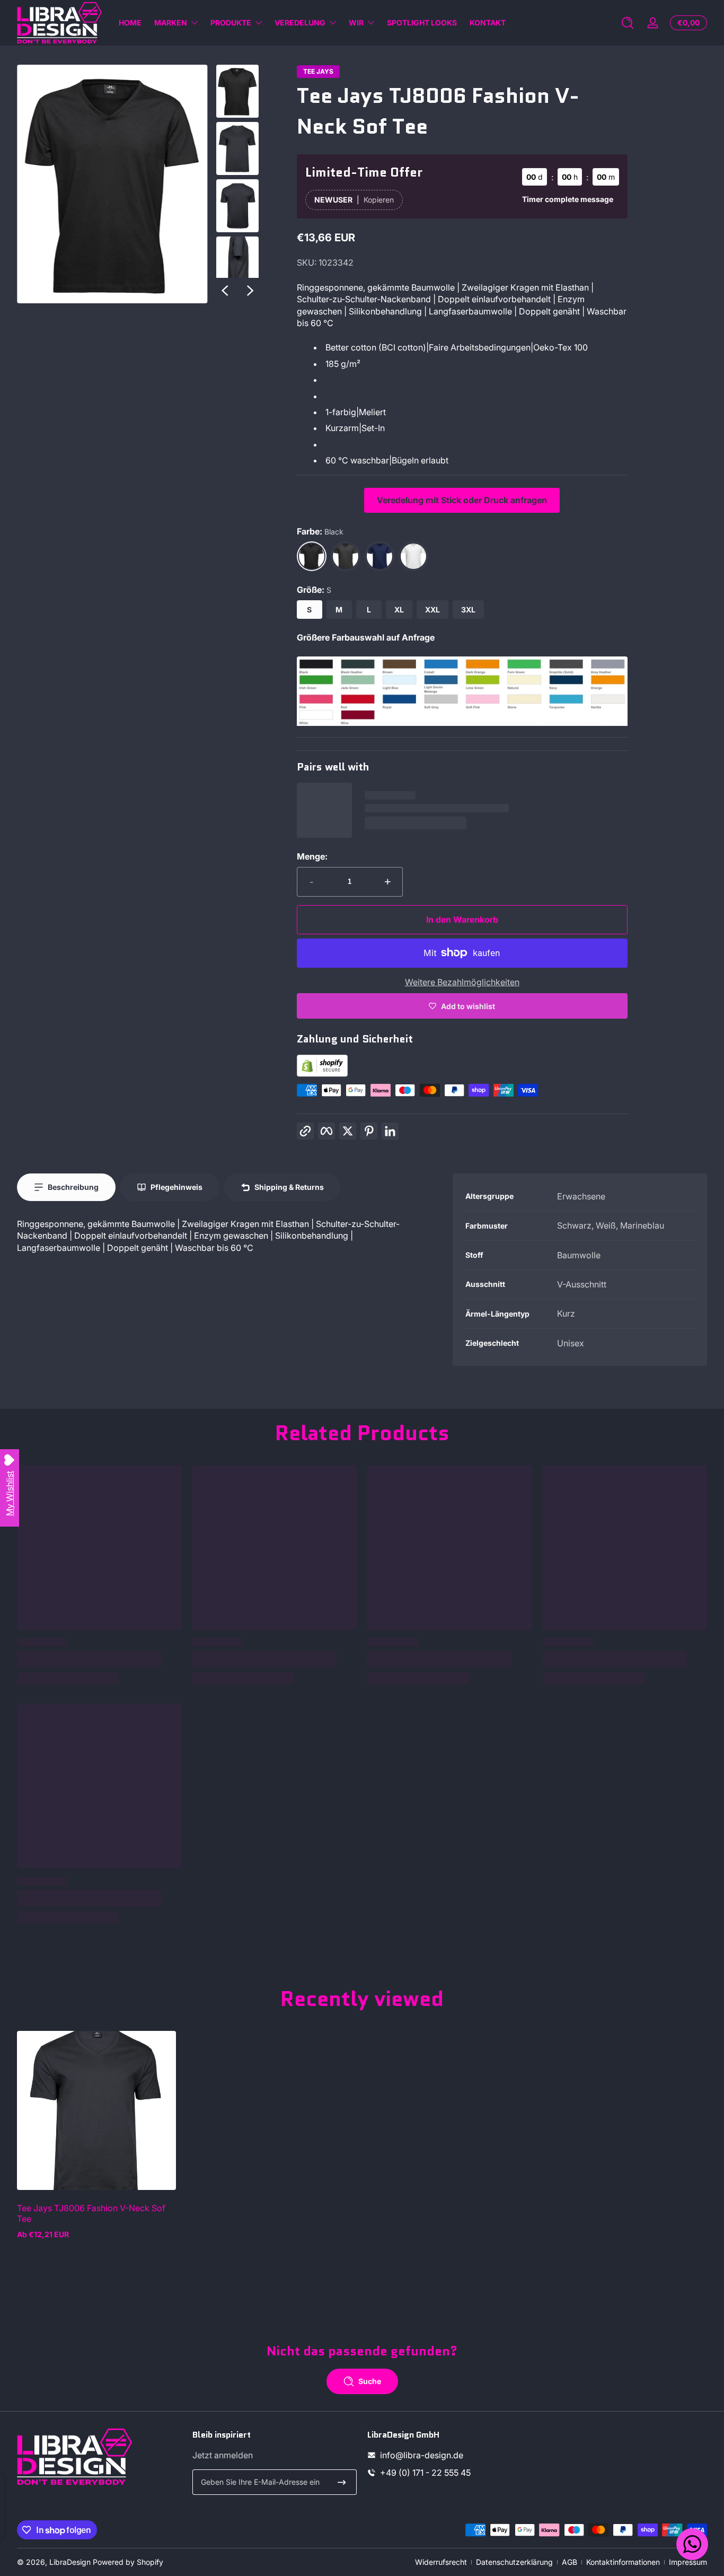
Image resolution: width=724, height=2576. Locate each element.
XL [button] (399, 610)
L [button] (369, 610)
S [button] (309, 610)
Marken (171, 23)
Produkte (231, 23)
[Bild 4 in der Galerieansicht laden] (237, 263)
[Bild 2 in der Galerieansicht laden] (237, 148)
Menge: (312, 856)
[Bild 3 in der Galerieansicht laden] (237, 206)
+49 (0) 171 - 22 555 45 (425, 2473)
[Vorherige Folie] (225, 291)
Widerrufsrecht (441, 2562)
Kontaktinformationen (623, 2562)
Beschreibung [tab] (73, 1187)
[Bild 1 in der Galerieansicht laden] (237, 91)
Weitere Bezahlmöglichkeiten (462, 982)
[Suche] (628, 23)
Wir (356, 23)
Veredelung (300, 23)
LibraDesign (70, 2562)
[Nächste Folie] (250, 291)
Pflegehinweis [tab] (176, 1187)
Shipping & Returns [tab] (289, 1187)
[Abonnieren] (342, 2482)
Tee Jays (318, 72)
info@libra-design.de (422, 2455)
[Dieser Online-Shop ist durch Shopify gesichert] (322, 1074)
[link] (462, 723)
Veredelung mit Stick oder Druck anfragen (462, 500)
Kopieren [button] (379, 200)
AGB (570, 2562)
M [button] (339, 610)
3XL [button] (468, 610)
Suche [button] (370, 2381)
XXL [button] (432, 610)
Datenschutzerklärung (514, 2562)
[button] (628, 23)
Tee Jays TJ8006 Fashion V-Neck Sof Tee (91, 2213)
